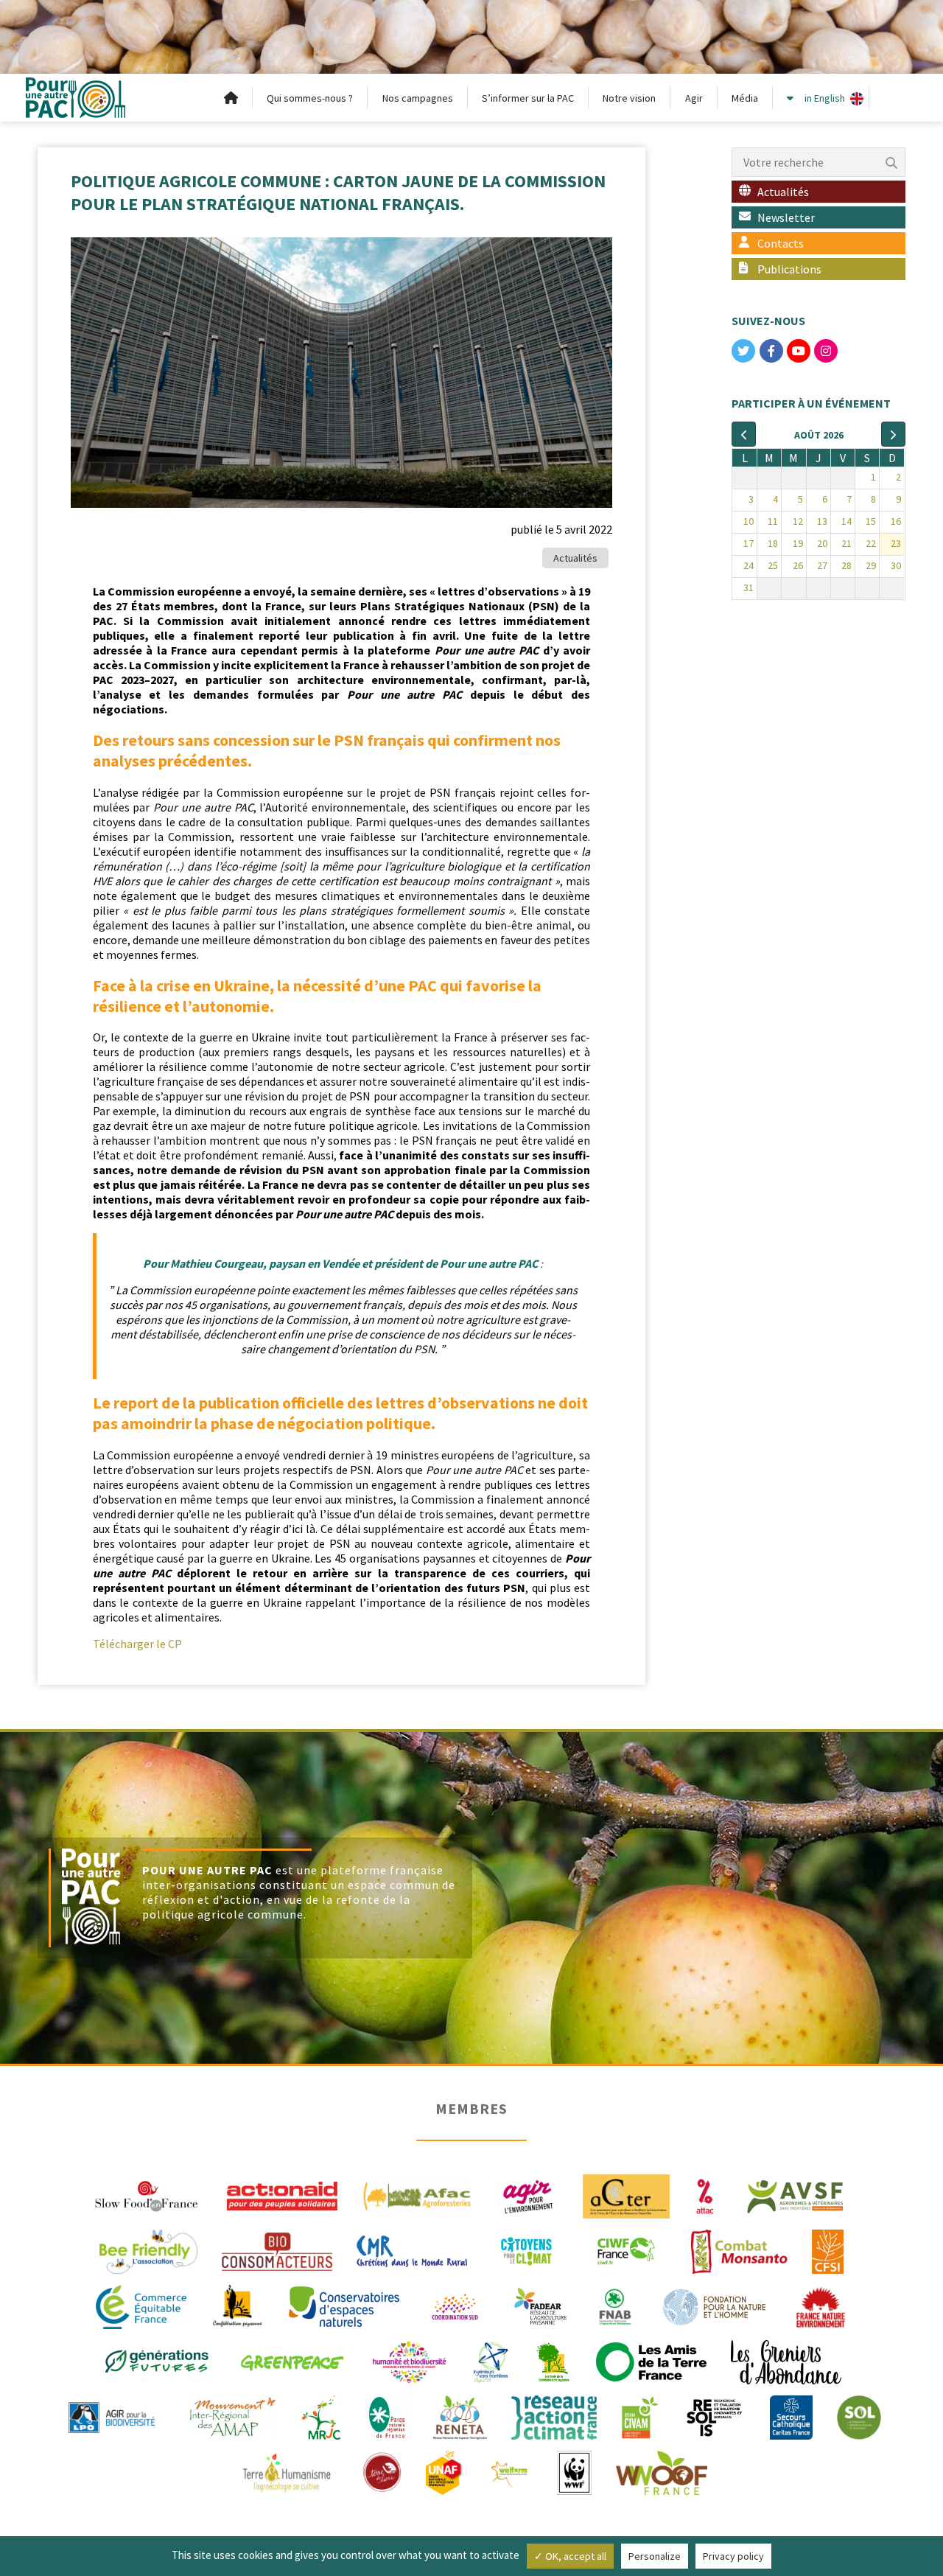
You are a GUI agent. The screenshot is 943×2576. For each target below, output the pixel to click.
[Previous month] (744, 434)
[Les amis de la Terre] (651, 2361)
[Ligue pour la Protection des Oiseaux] (112, 2416)
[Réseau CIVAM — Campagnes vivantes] (640, 2416)
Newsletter (786, 217)
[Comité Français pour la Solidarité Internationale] (828, 2250)
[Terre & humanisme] (287, 2471)
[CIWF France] (626, 2250)
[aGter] (626, 2195)
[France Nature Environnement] (821, 2306)
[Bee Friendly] (148, 2250)
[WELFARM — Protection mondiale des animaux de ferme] (511, 2471)
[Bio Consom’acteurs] (277, 2250)
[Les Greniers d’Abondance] (786, 2361)
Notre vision (629, 98)
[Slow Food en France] (147, 2195)
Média (745, 98)
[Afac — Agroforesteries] (417, 2195)
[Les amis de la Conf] (553, 2361)
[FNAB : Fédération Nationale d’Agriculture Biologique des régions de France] (615, 2306)
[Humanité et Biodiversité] (409, 2361)
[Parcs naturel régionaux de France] (387, 2416)
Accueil (231, 98)
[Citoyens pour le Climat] (526, 2250)
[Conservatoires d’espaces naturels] (344, 2306)
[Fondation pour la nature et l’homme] (715, 2306)
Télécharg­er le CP (137, 1644)
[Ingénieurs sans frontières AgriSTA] (491, 2361)
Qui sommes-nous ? (310, 98)
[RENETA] (460, 2416)
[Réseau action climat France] (554, 2416)
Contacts (781, 243)
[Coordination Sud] (455, 2306)
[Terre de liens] (382, 2471)
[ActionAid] (282, 2195)
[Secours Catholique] (791, 2416)
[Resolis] (714, 2416)
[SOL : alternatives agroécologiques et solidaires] (859, 2416)
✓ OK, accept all (570, 2556)
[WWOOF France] (662, 2471)
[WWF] (574, 2471)
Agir (694, 98)
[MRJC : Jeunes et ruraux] (321, 2416)
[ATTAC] (705, 2195)
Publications (789, 269)
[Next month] (893, 434)
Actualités (575, 558)
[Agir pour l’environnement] (527, 2195)
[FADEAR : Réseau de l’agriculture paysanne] (541, 2306)
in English (825, 98)
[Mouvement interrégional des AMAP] (232, 2416)
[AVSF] (796, 2195)
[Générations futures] (157, 2361)
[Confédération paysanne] (238, 2306)
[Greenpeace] (292, 2361)
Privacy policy (733, 2556)
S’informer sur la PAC (528, 98)
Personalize (655, 2556)
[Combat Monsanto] (739, 2250)
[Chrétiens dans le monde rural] (412, 2250)
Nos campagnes (418, 98)
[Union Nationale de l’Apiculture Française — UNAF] (445, 2471)
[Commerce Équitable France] (141, 2306)
